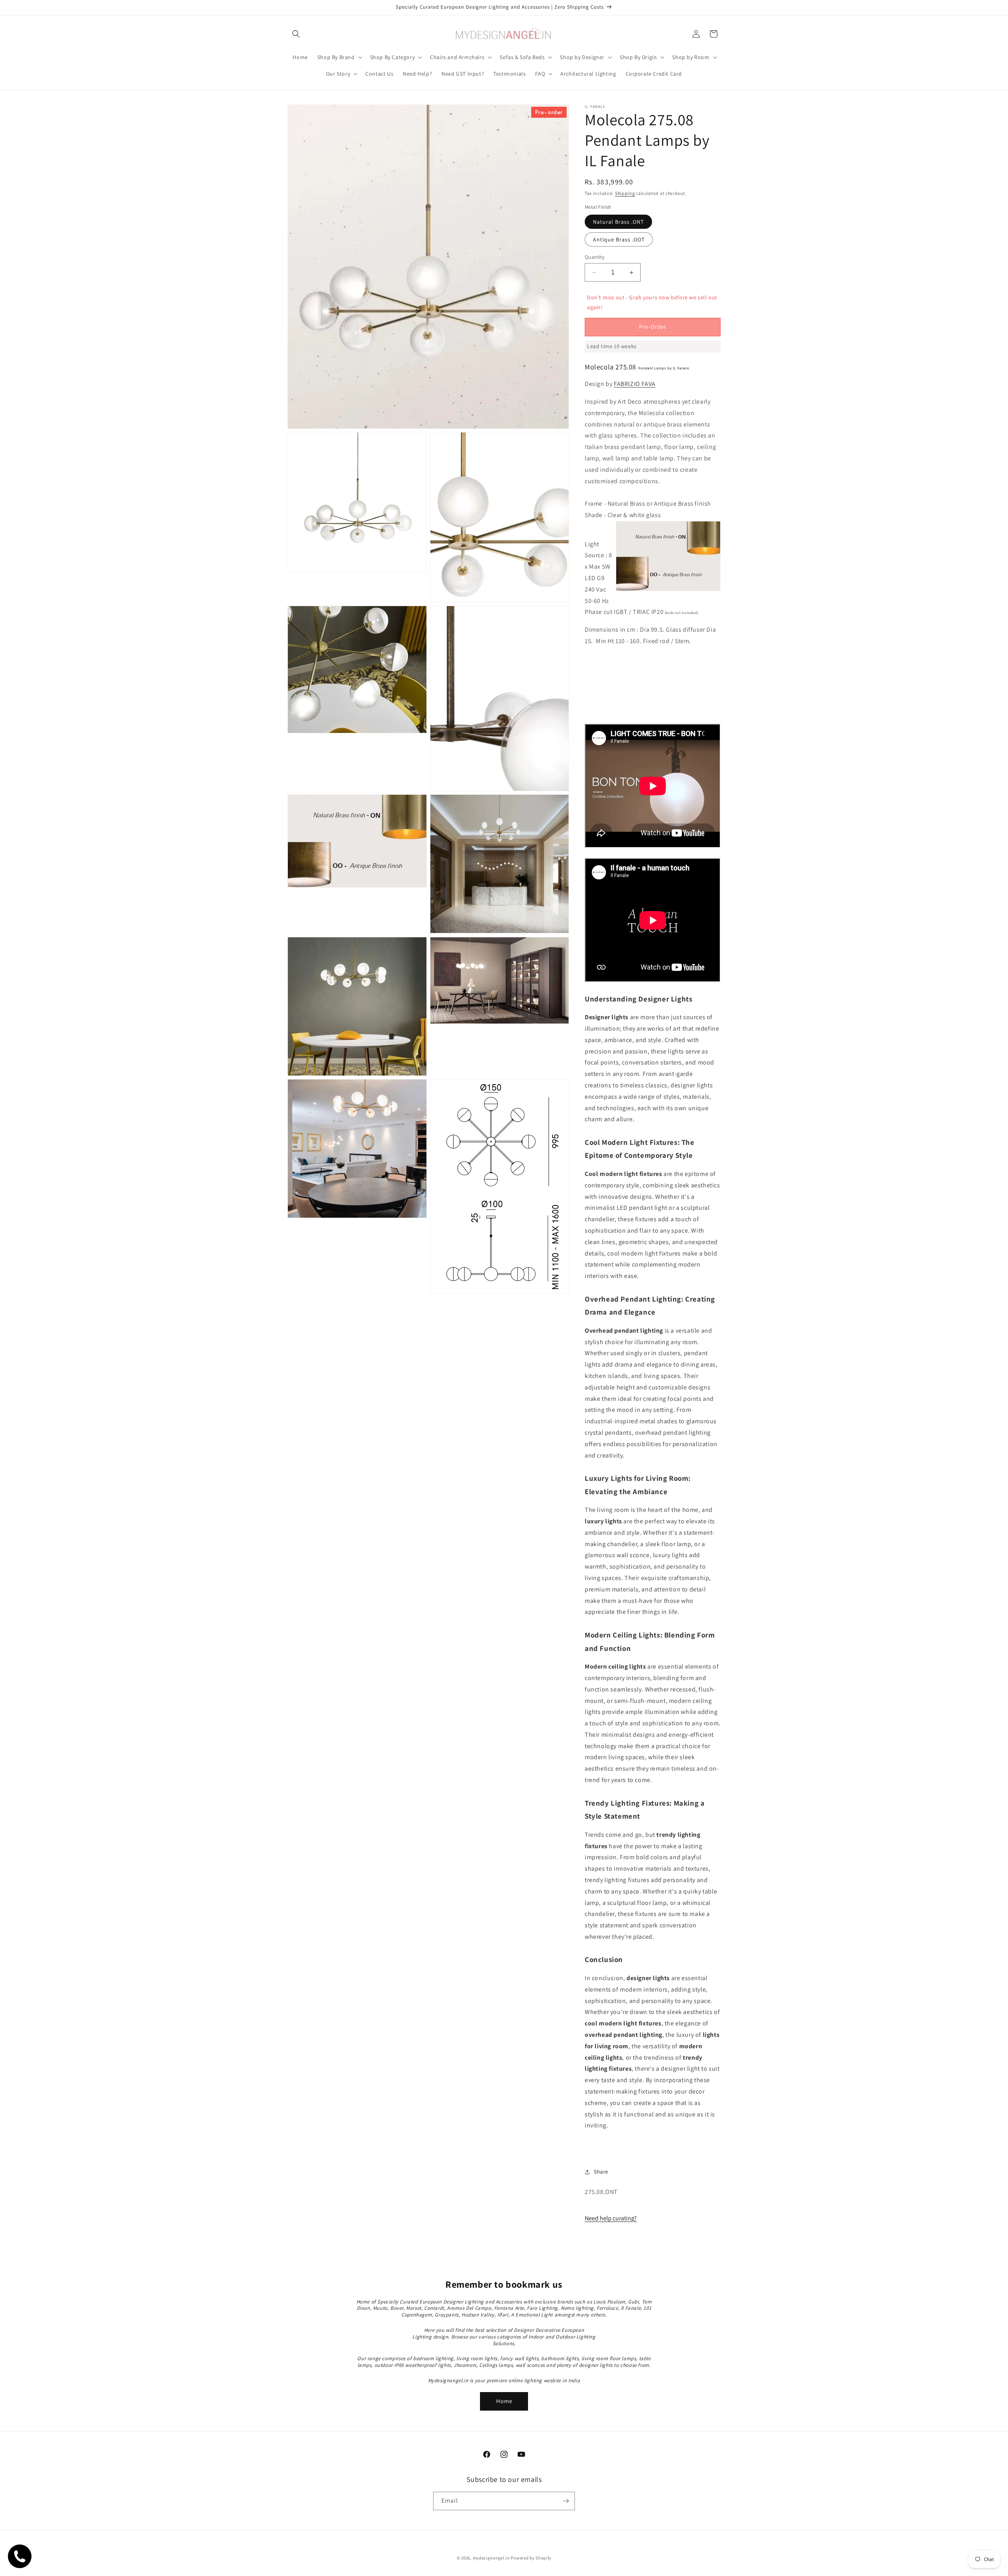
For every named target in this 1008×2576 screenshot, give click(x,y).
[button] (296, 34)
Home (504, 2401)
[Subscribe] (566, 2501)
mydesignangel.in (491, 2558)
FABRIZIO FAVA (635, 384)
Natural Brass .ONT (618, 222)
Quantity (595, 257)
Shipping (625, 193)
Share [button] (601, 2172)
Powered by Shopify (531, 2558)
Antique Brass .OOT (619, 239)
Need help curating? (611, 2218)
